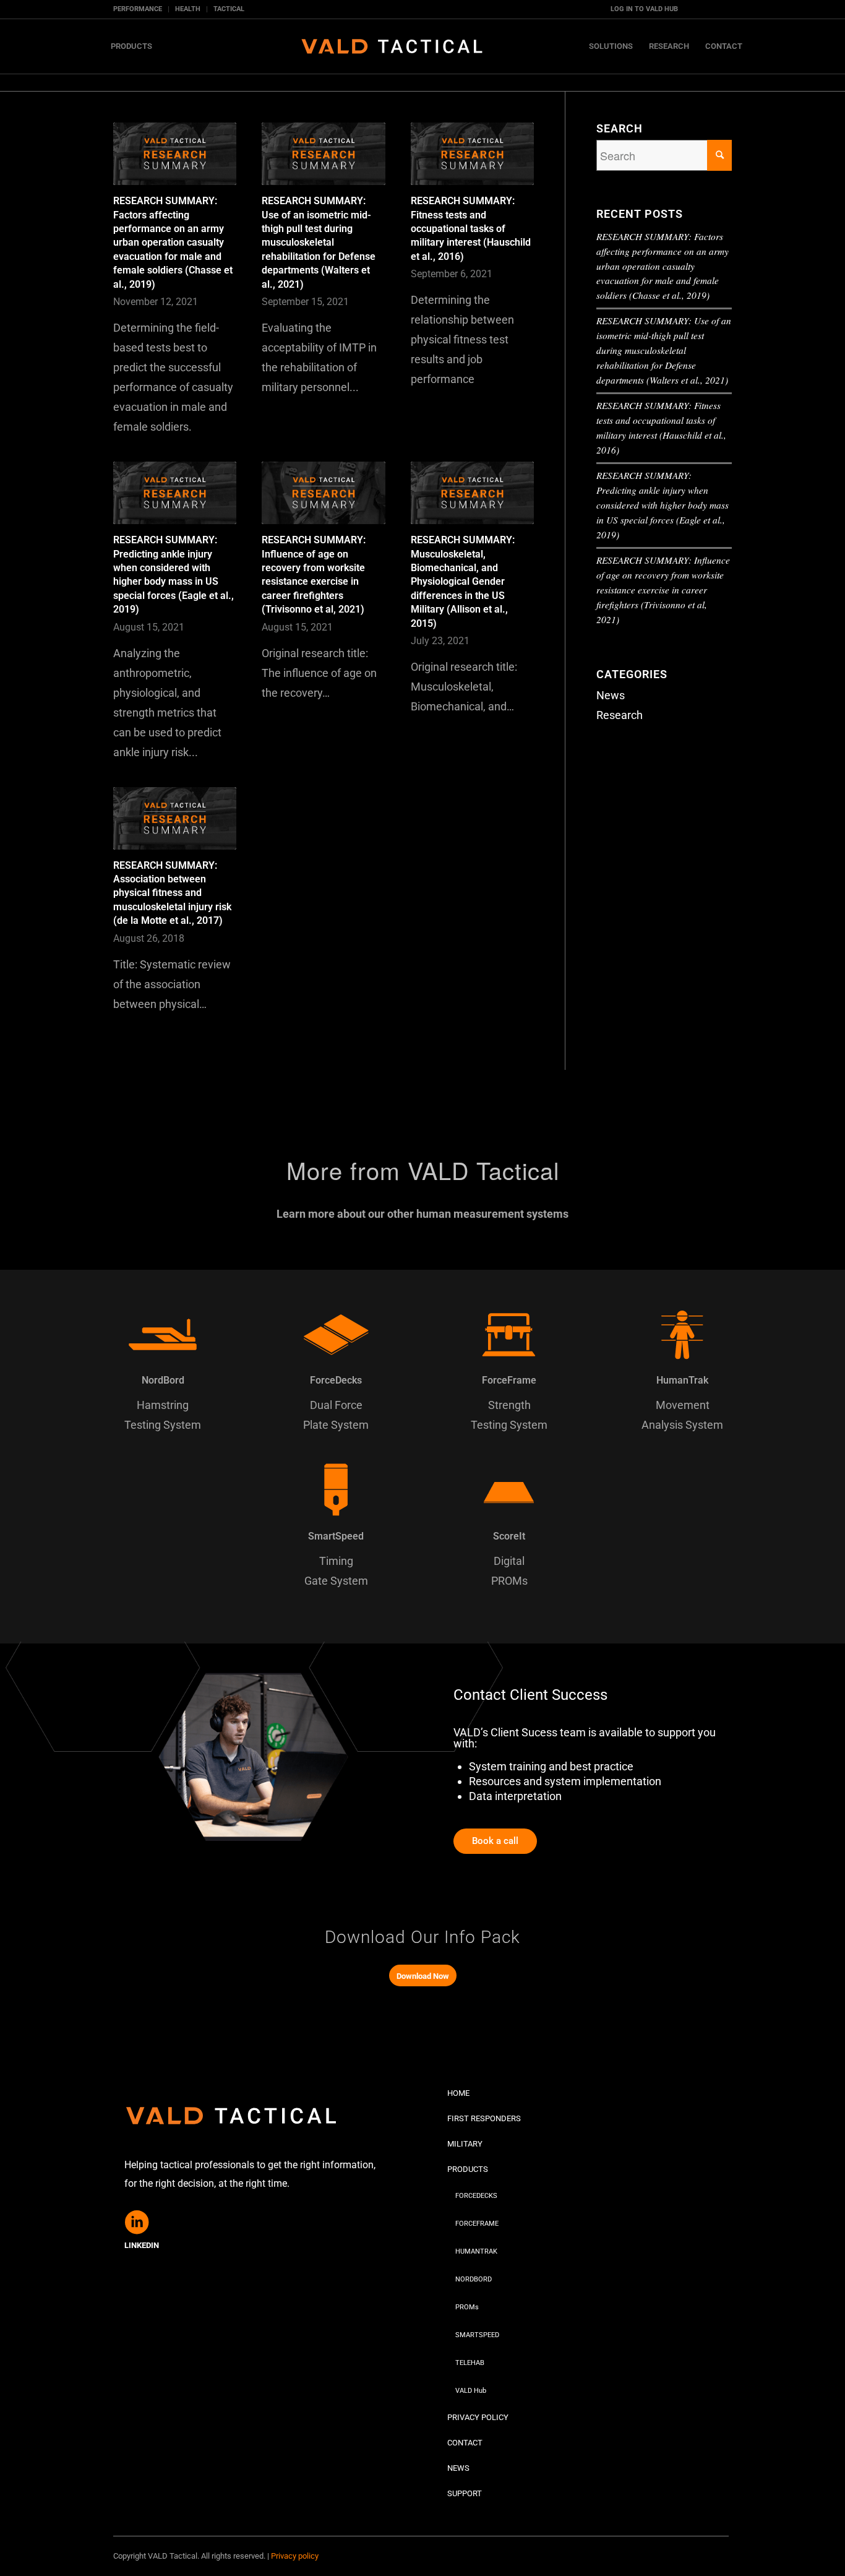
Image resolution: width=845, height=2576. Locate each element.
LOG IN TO (644, 9)
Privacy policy (295, 2556)
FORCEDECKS (476, 2196)
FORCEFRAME (477, 2224)
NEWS (458, 2468)
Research (620, 715)
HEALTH (188, 9)
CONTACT (465, 2443)
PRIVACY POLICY (478, 2417)
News (611, 695)
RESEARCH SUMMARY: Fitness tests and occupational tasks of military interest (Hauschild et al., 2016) (471, 229)
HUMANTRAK (476, 2251)
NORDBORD (474, 2279)
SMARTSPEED (477, 2335)
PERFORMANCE (138, 9)
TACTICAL (229, 9)
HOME (458, 2093)
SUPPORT (465, 2493)
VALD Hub (471, 2391)
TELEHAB (470, 2363)
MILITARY (465, 2144)
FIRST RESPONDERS (484, 2118)
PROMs (467, 2307)
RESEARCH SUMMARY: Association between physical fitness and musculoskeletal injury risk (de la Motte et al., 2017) (172, 893)
